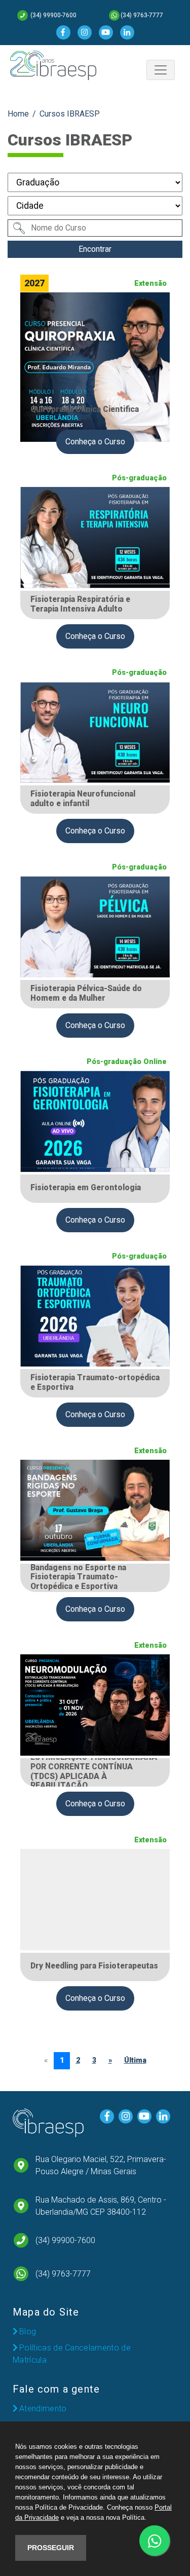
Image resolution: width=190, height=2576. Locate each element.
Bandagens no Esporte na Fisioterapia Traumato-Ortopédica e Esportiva (78, 1577)
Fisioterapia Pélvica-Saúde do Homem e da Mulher (86, 993)
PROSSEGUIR (51, 2548)
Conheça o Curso (95, 442)
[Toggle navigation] (161, 70)
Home (18, 114)
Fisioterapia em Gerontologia (86, 1188)
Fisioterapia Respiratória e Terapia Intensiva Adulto (80, 604)
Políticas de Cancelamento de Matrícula (72, 2354)
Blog (28, 2332)
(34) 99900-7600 (53, 15)
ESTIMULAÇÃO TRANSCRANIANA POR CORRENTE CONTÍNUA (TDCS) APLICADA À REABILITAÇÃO (94, 1771)
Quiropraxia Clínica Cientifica (85, 409)
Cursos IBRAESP (70, 114)
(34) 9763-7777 (142, 15)
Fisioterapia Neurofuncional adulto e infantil (83, 799)
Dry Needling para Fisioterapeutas (94, 1966)
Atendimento (43, 2409)
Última (135, 2060)
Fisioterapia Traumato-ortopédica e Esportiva (95, 1382)
